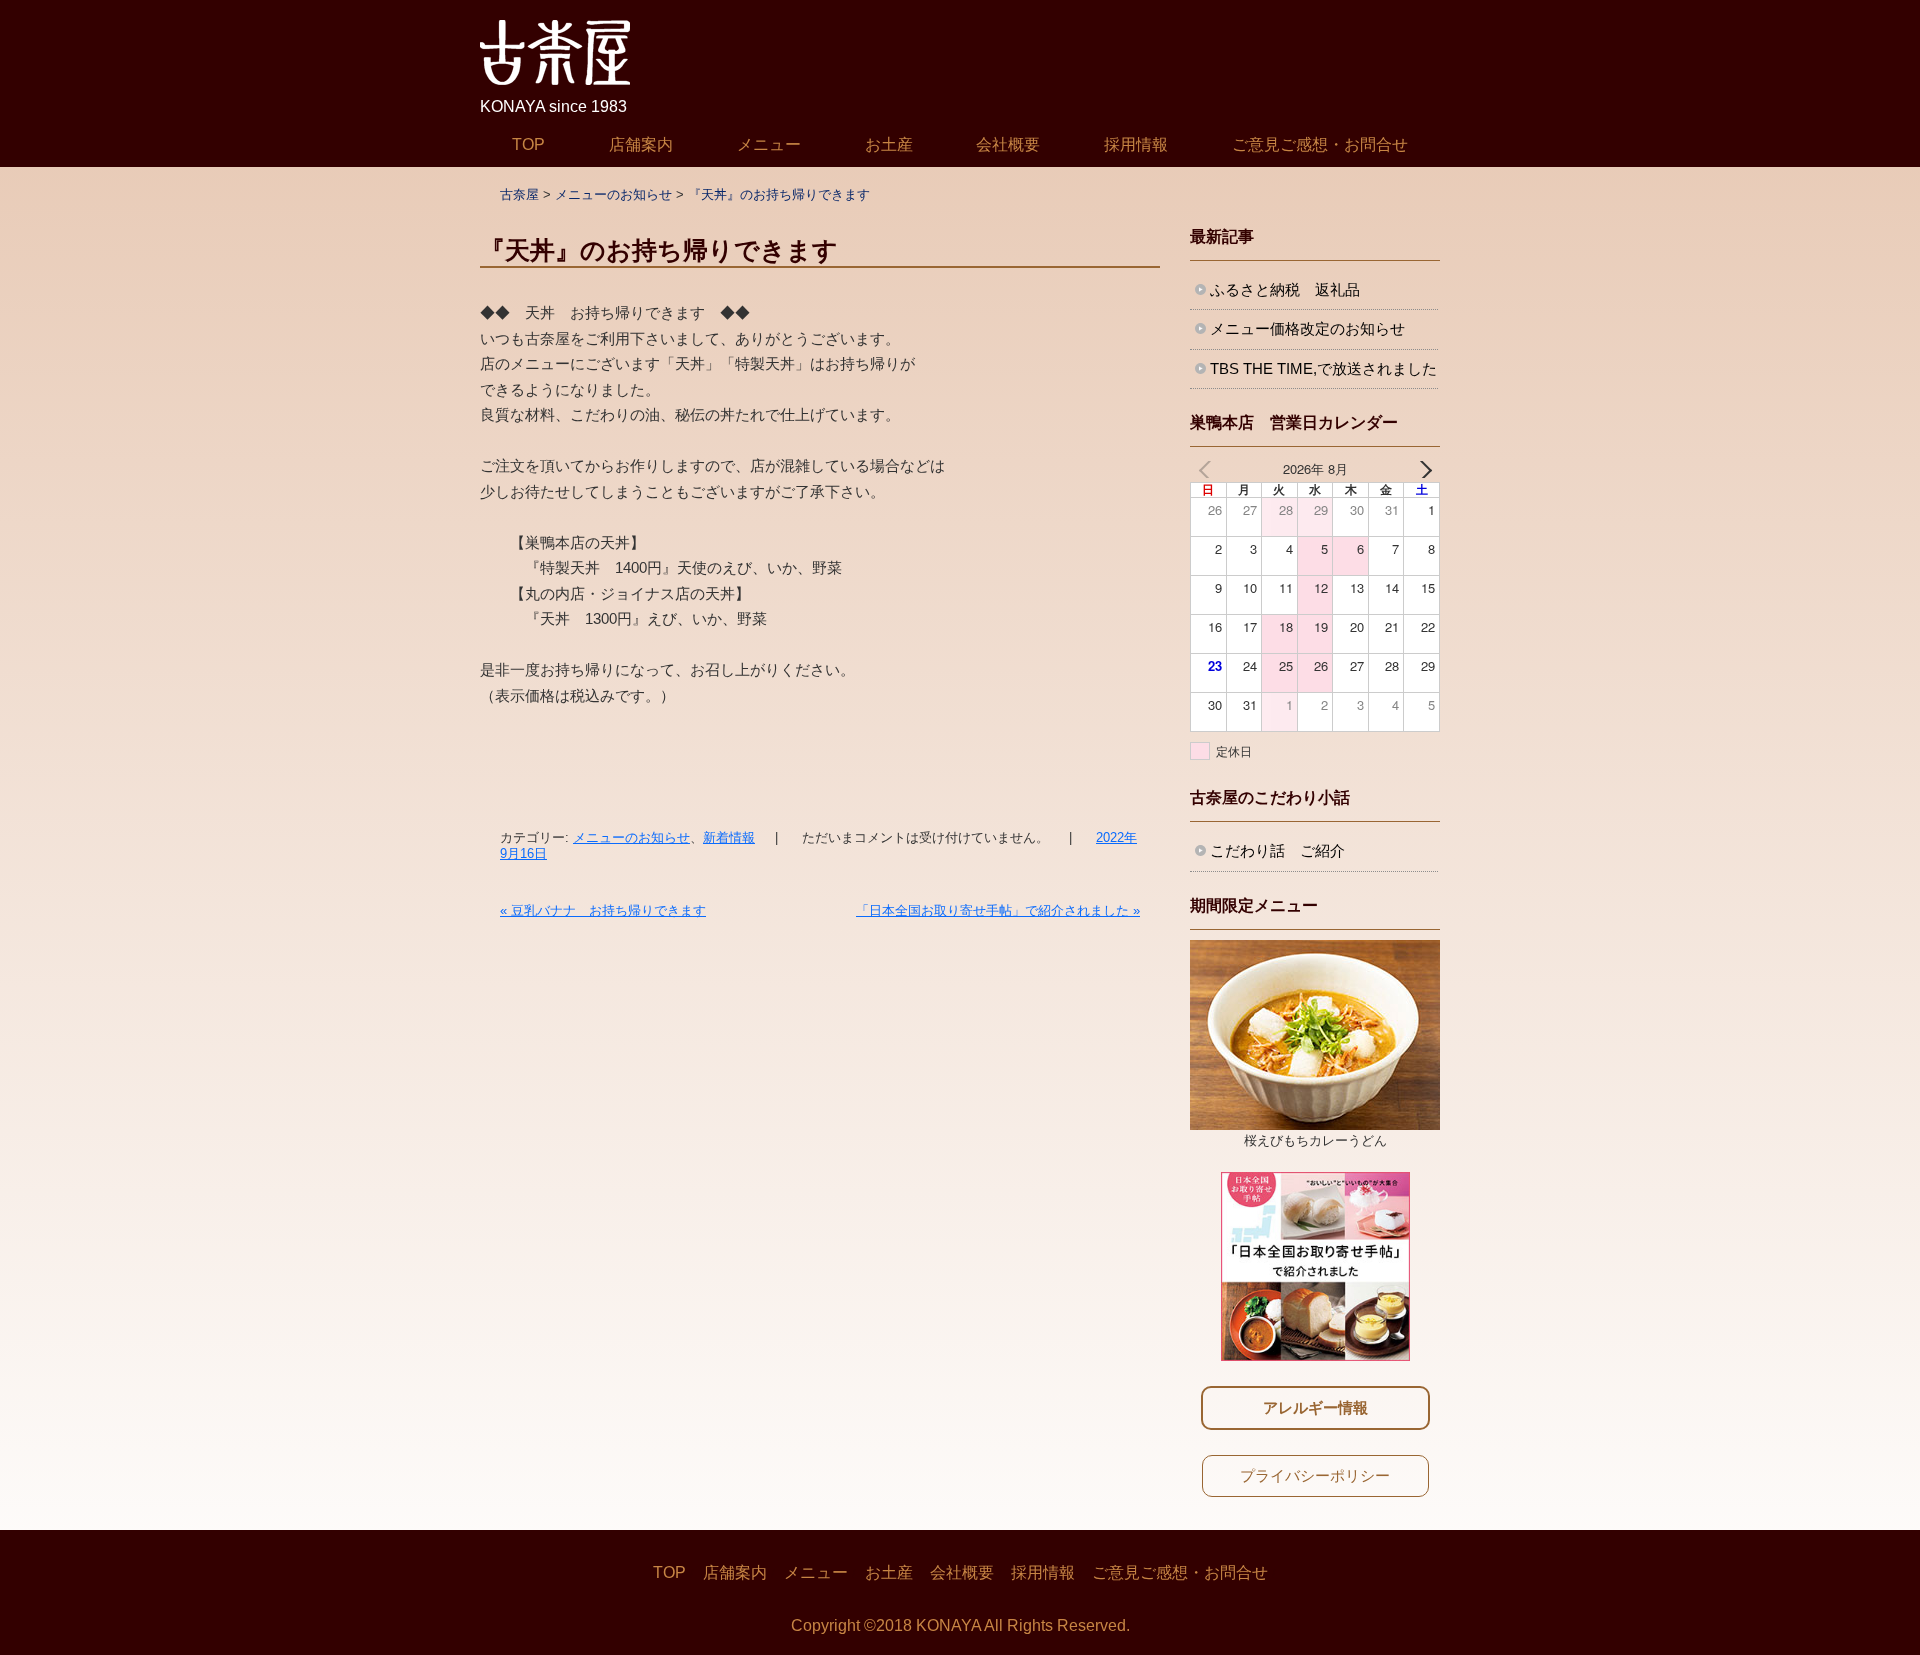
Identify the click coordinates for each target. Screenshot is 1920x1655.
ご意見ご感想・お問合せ (1320, 144)
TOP (528, 144)
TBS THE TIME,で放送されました (1323, 368)
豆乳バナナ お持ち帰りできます (603, 910)
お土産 (889, 144)
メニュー (769, 144)
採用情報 (1136, 144)
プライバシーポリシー (1315, 1475)
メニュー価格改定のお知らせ (1307, 328)
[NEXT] (1421, 469)
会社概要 (1008, 144)
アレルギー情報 (1315, 1407)
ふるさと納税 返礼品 (1285, 289)
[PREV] (1209, 469)
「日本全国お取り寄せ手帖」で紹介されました (998, 910)
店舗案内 (641, 144)
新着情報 (729, 837)
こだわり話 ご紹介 (1277, 850)
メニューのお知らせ (631, 837)
